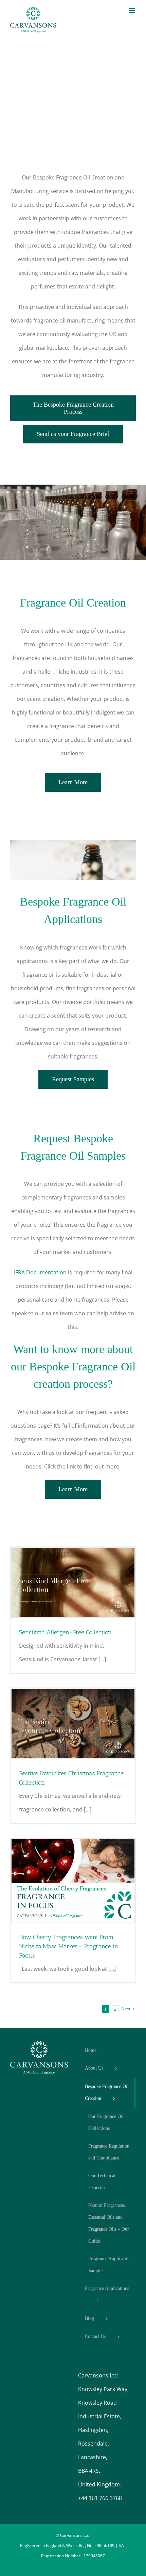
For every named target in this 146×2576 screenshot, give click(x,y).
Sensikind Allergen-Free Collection (65, 1632)
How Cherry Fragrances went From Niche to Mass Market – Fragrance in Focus (69, 1946)
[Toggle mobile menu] (132, 10)
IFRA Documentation (40, 1272)
